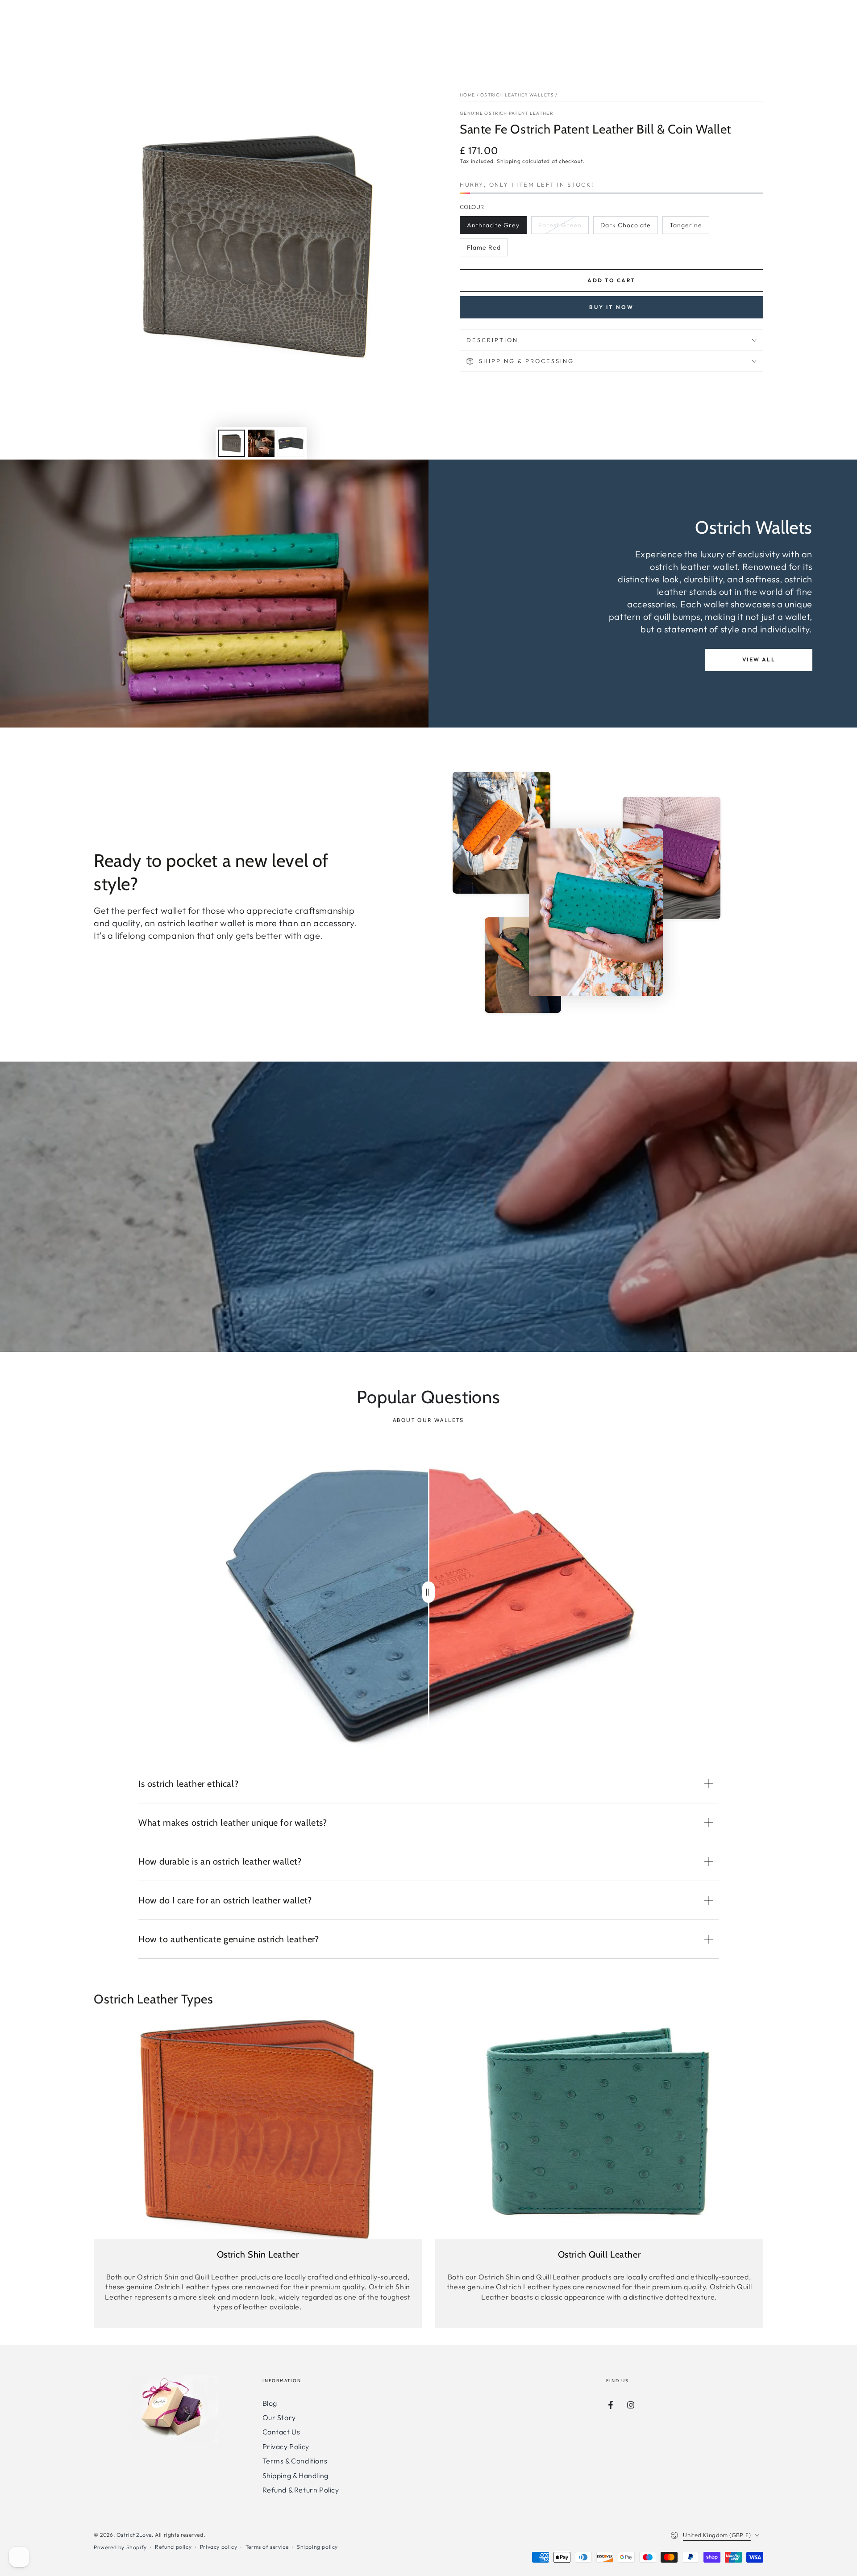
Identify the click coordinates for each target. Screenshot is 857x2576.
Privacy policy (218, 2547)
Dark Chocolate (625, 228)
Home (467, 95)
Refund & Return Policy (301, 2490)
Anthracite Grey (493, 228)
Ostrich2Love (134, 2535)
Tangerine (687, 228)
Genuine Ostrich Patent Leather (506, 113)
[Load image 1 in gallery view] (232, 443)
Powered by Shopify (120, 2547)
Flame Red (485, 250)
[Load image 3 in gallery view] (291, 443)
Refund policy (173, 2547)
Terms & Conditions (295, 2461)
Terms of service (267, 2547)
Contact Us (281, 2432)
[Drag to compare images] (428, 1592)
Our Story (279, 2417)
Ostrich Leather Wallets (517, 95)
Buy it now (612, 307)
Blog (270, 2403)
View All (759, 659)
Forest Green (560, 228)
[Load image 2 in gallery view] (261, 443)
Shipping (509, 161)
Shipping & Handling (295, 2476)
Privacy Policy (286, 2446)
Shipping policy (317, 2547)
